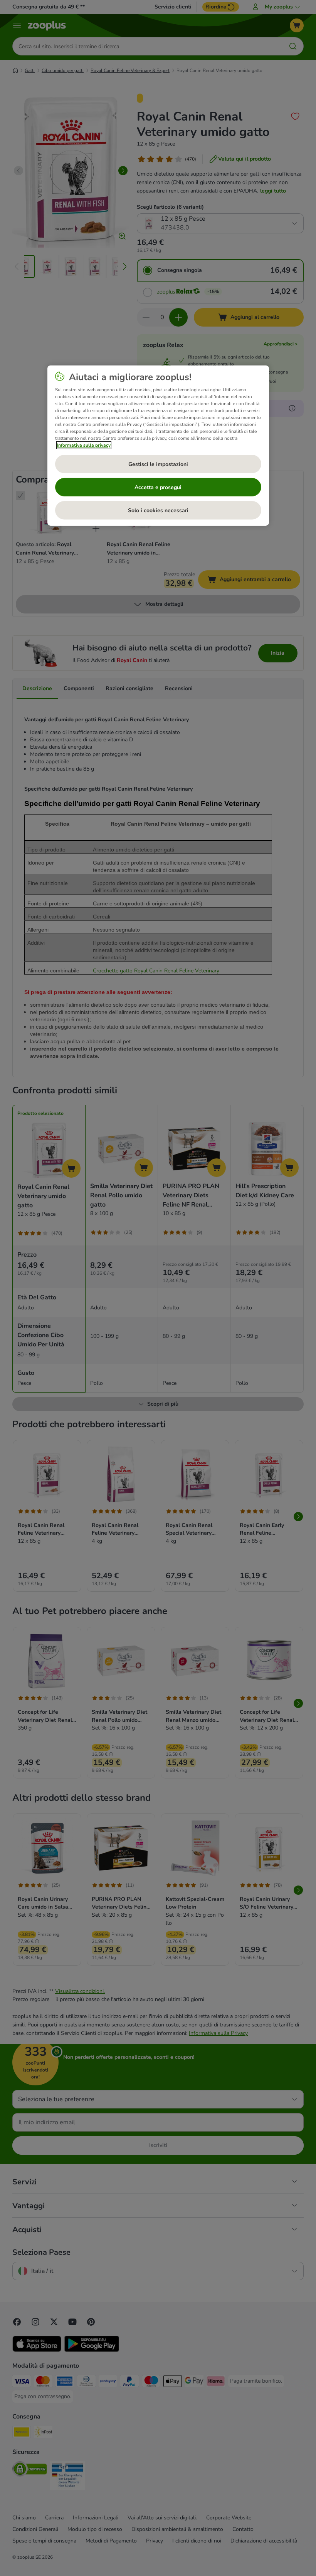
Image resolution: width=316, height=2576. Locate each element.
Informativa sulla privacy (84, 445)
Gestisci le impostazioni (158, 464)
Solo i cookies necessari (158, 510)
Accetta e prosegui (158, 487)
